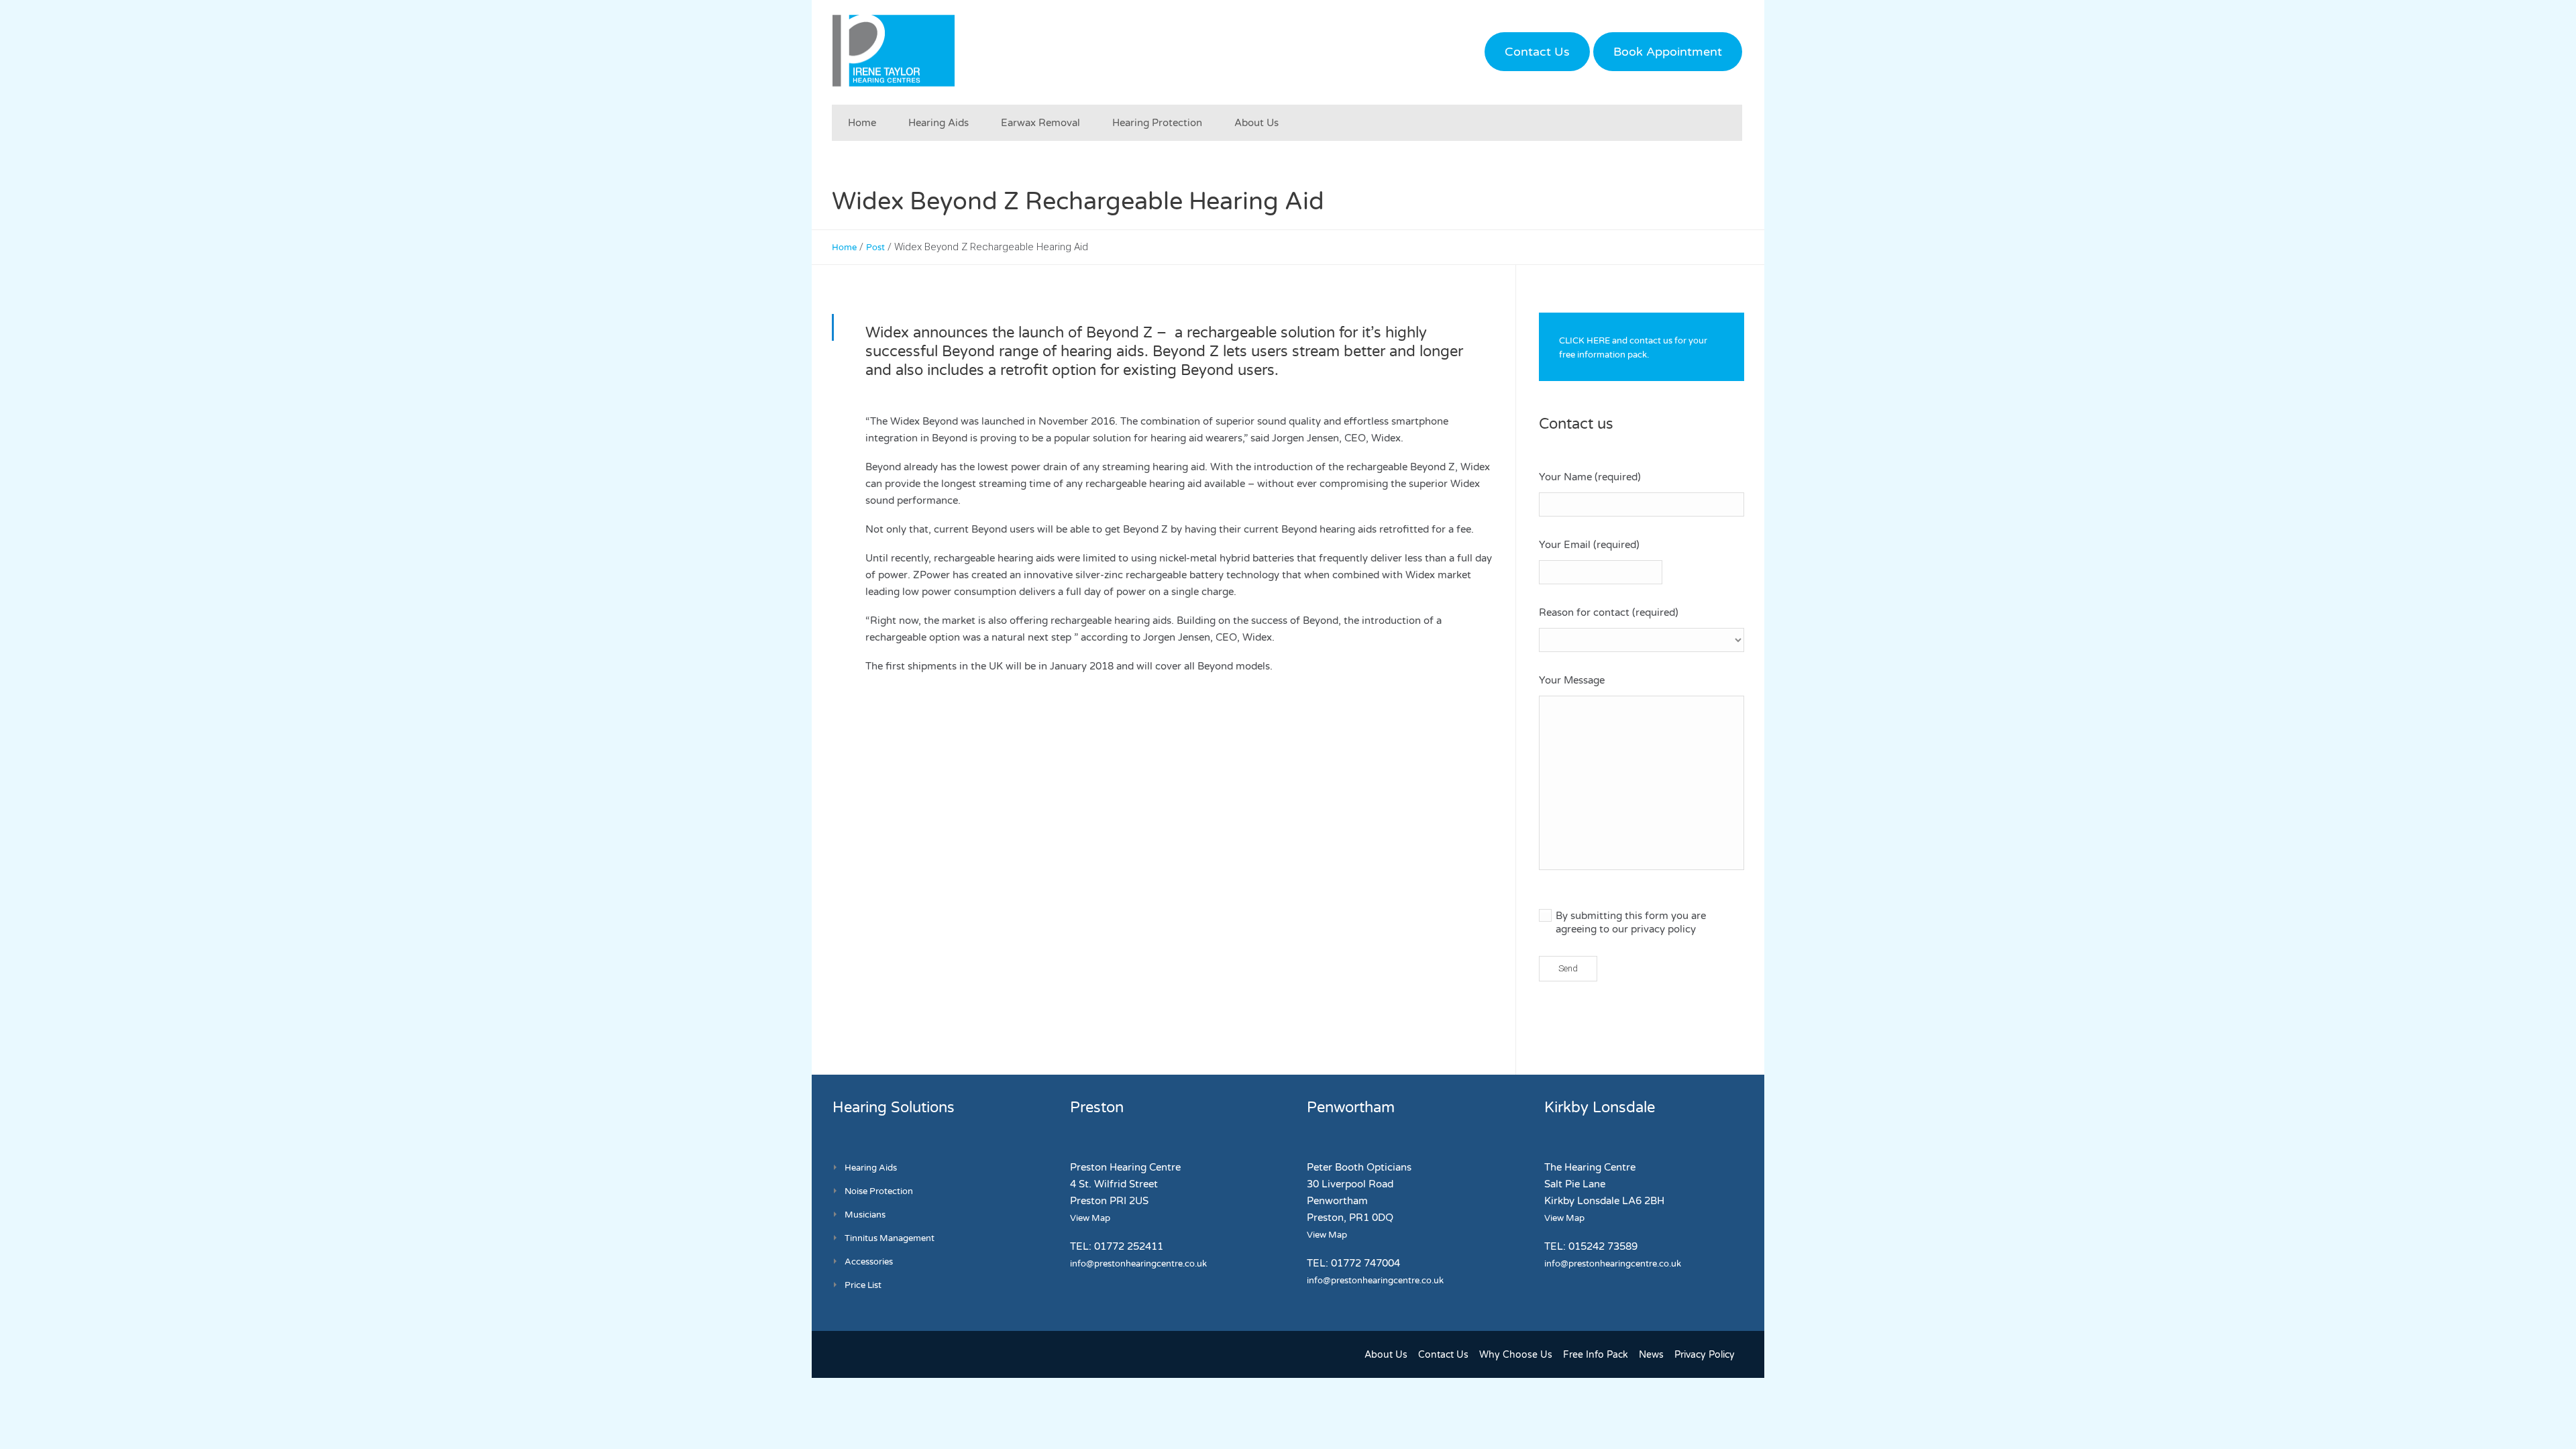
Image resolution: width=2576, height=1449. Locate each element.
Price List (863, 1285)
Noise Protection (879, 1191)
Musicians (865, 1215)
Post (875, 248)
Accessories (869, 1262)
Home (844, 248)
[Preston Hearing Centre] (894, 50)
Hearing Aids (871, 1168)
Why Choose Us (1516, 1355)
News (1651, 1355)
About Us (1386, 1355)
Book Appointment (1668, 52)
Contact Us (1537, 52)
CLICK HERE (1585, 341)
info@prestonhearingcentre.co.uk (1138, 1264)
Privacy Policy (1705, 1355)
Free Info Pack (1596, 1355)
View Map (1090, 1218)
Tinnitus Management (890, 1238)
